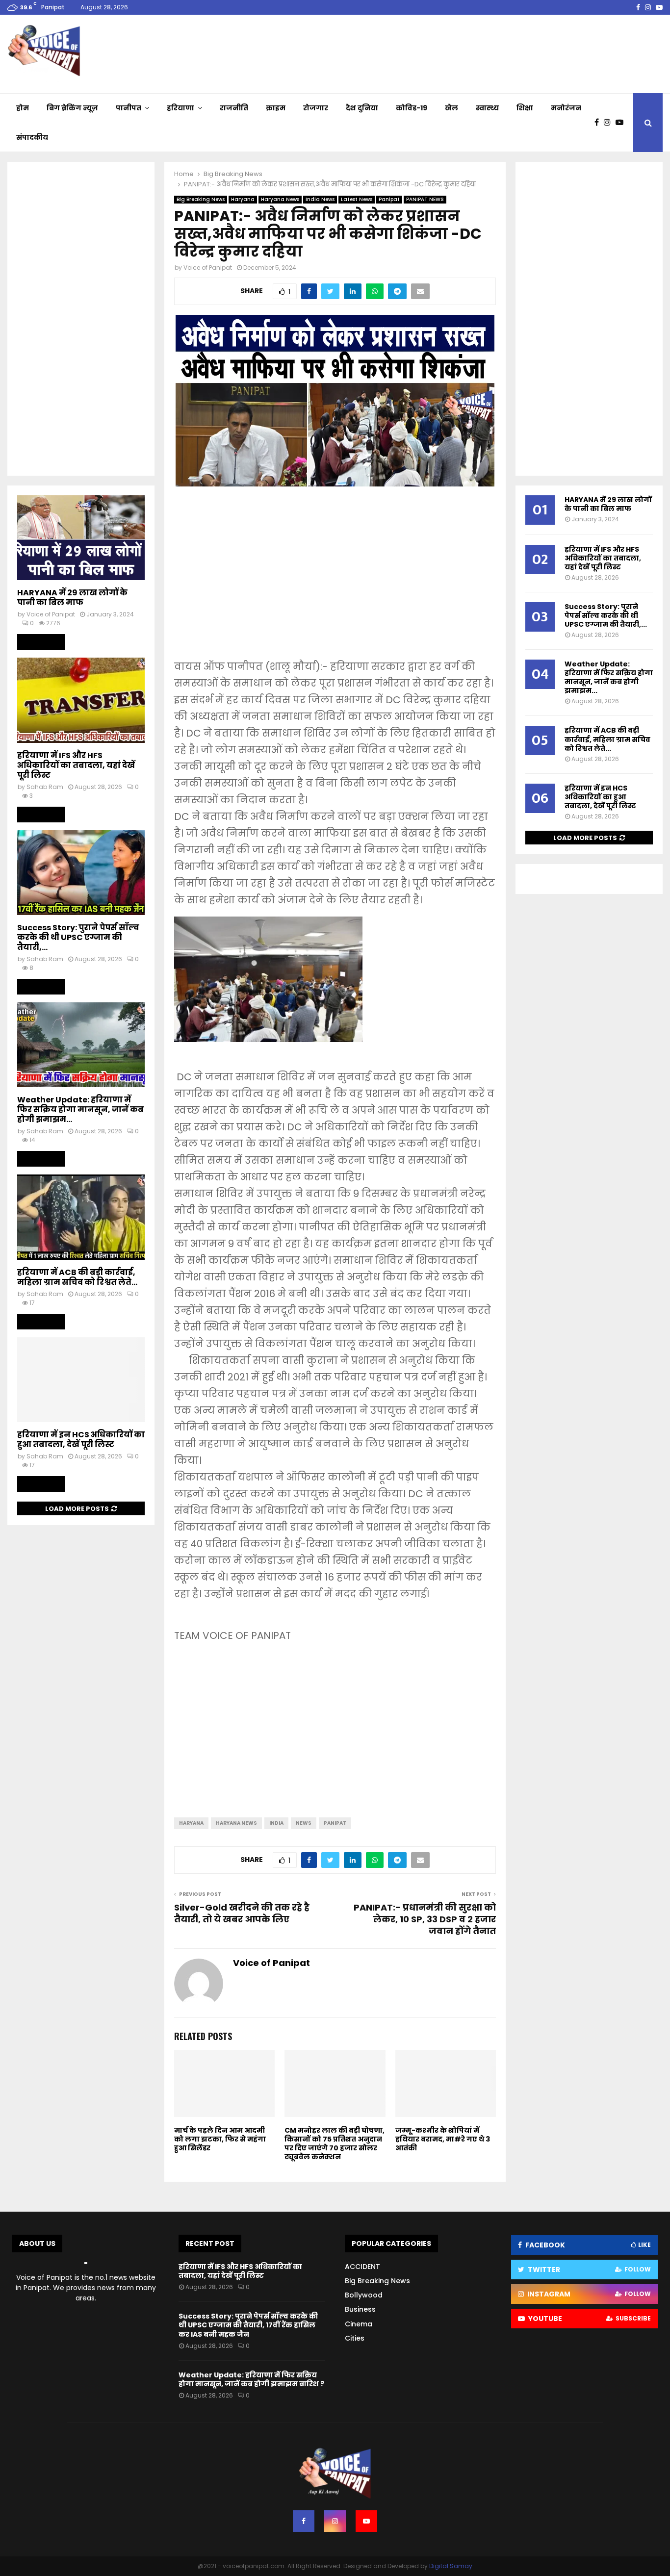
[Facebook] (599, 123)
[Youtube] (622, 123)
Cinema (359, 2324)
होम (23, 108)
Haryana (243, 199)
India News (320, 199)
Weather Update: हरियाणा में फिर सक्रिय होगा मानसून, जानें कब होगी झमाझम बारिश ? (251, 2379)
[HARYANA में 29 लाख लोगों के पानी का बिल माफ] (81, 538)
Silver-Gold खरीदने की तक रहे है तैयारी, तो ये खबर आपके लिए (242, 1913)
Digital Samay (451, 2566)
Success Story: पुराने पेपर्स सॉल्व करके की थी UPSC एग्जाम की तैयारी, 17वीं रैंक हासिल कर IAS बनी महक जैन (248, 2325)
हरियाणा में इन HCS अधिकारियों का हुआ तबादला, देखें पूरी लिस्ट (81, 1440)
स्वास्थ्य (487, 108)
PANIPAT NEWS (425, 199)
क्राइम (276, 108)
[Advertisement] (335, 580)
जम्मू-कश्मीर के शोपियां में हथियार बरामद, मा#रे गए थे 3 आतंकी (443, 2139)
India (276, 1823)
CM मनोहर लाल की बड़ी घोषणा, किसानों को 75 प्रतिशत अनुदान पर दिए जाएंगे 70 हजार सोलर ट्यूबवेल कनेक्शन (335, 2144)
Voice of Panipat (208, 268)
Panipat (389, 199)
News (304, 1823)
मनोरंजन (566, 108)
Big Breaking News (201, 199)
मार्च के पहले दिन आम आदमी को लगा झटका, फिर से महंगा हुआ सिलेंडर (220, 2139)
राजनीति (234, 108)
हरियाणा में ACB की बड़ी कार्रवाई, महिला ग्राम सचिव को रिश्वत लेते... (77, 1277)
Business (360, 2309)
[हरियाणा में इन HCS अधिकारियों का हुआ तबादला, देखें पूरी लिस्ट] (81, 1380)
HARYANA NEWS (236, 1823)
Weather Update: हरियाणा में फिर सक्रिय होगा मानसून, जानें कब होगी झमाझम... (80, 1109)
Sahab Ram (45, 787)
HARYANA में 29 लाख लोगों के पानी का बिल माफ (72, 598)
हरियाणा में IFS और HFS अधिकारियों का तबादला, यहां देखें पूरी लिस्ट (76, 765)
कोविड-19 (412, 108)
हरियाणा (180, 108)
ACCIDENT (362, 2267)
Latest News (357, 199)
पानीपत (129, 108)
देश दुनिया (362, 108)
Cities (355, 2338)
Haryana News (280, 199)
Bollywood (364, 2295)
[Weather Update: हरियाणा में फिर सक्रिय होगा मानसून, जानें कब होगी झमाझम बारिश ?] (81, 1045)
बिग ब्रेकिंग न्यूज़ (72, 108)
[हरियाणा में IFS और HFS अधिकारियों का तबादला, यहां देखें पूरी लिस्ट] (81, 700)
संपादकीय (32, 137)
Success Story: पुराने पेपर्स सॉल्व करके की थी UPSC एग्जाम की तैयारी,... (78, 937)
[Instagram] (610, 123)
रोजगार (316, 108)
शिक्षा (525, 108)
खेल (451, 108)
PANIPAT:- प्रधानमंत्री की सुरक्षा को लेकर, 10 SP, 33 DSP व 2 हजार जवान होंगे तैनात (425, 1919)
